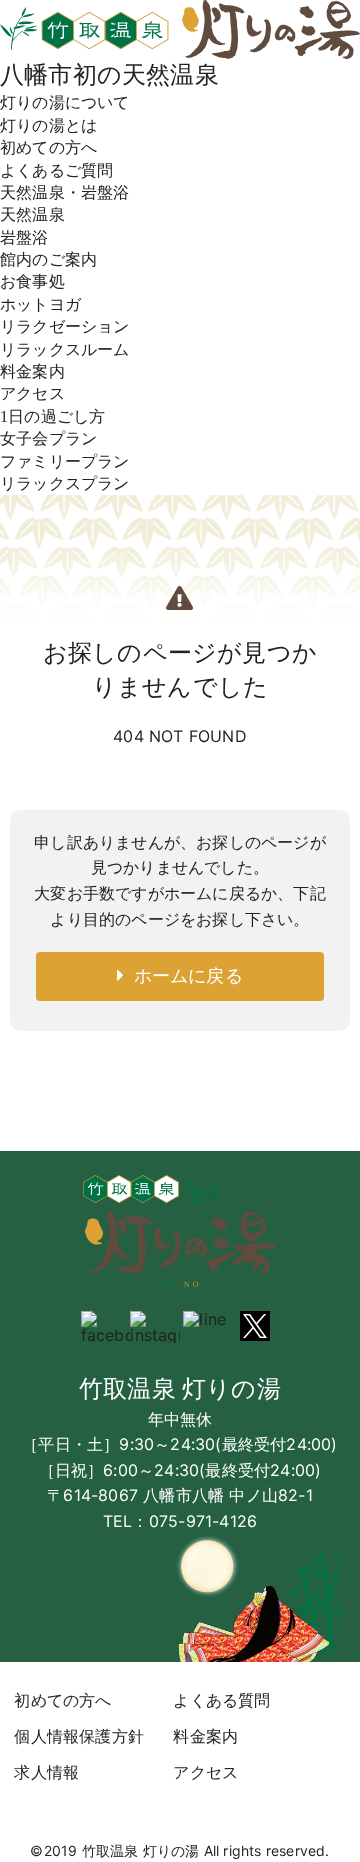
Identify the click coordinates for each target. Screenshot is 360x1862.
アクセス (32, 393)
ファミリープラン (65, 461)
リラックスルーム (65, 349)
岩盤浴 (24, 237)
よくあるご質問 (56, 170)
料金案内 (32, 371)
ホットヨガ (40, 304)
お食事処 (32, 281)
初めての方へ (48, 147)
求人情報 (46, 1772)
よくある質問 (221, 1700)
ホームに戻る (183, 975)
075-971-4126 (203, 1521)
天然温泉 (32, 214)
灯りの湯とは (48, 125)
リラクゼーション (65, 326)
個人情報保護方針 (79, 1736)
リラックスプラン (65, 483)
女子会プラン (48, 438)
